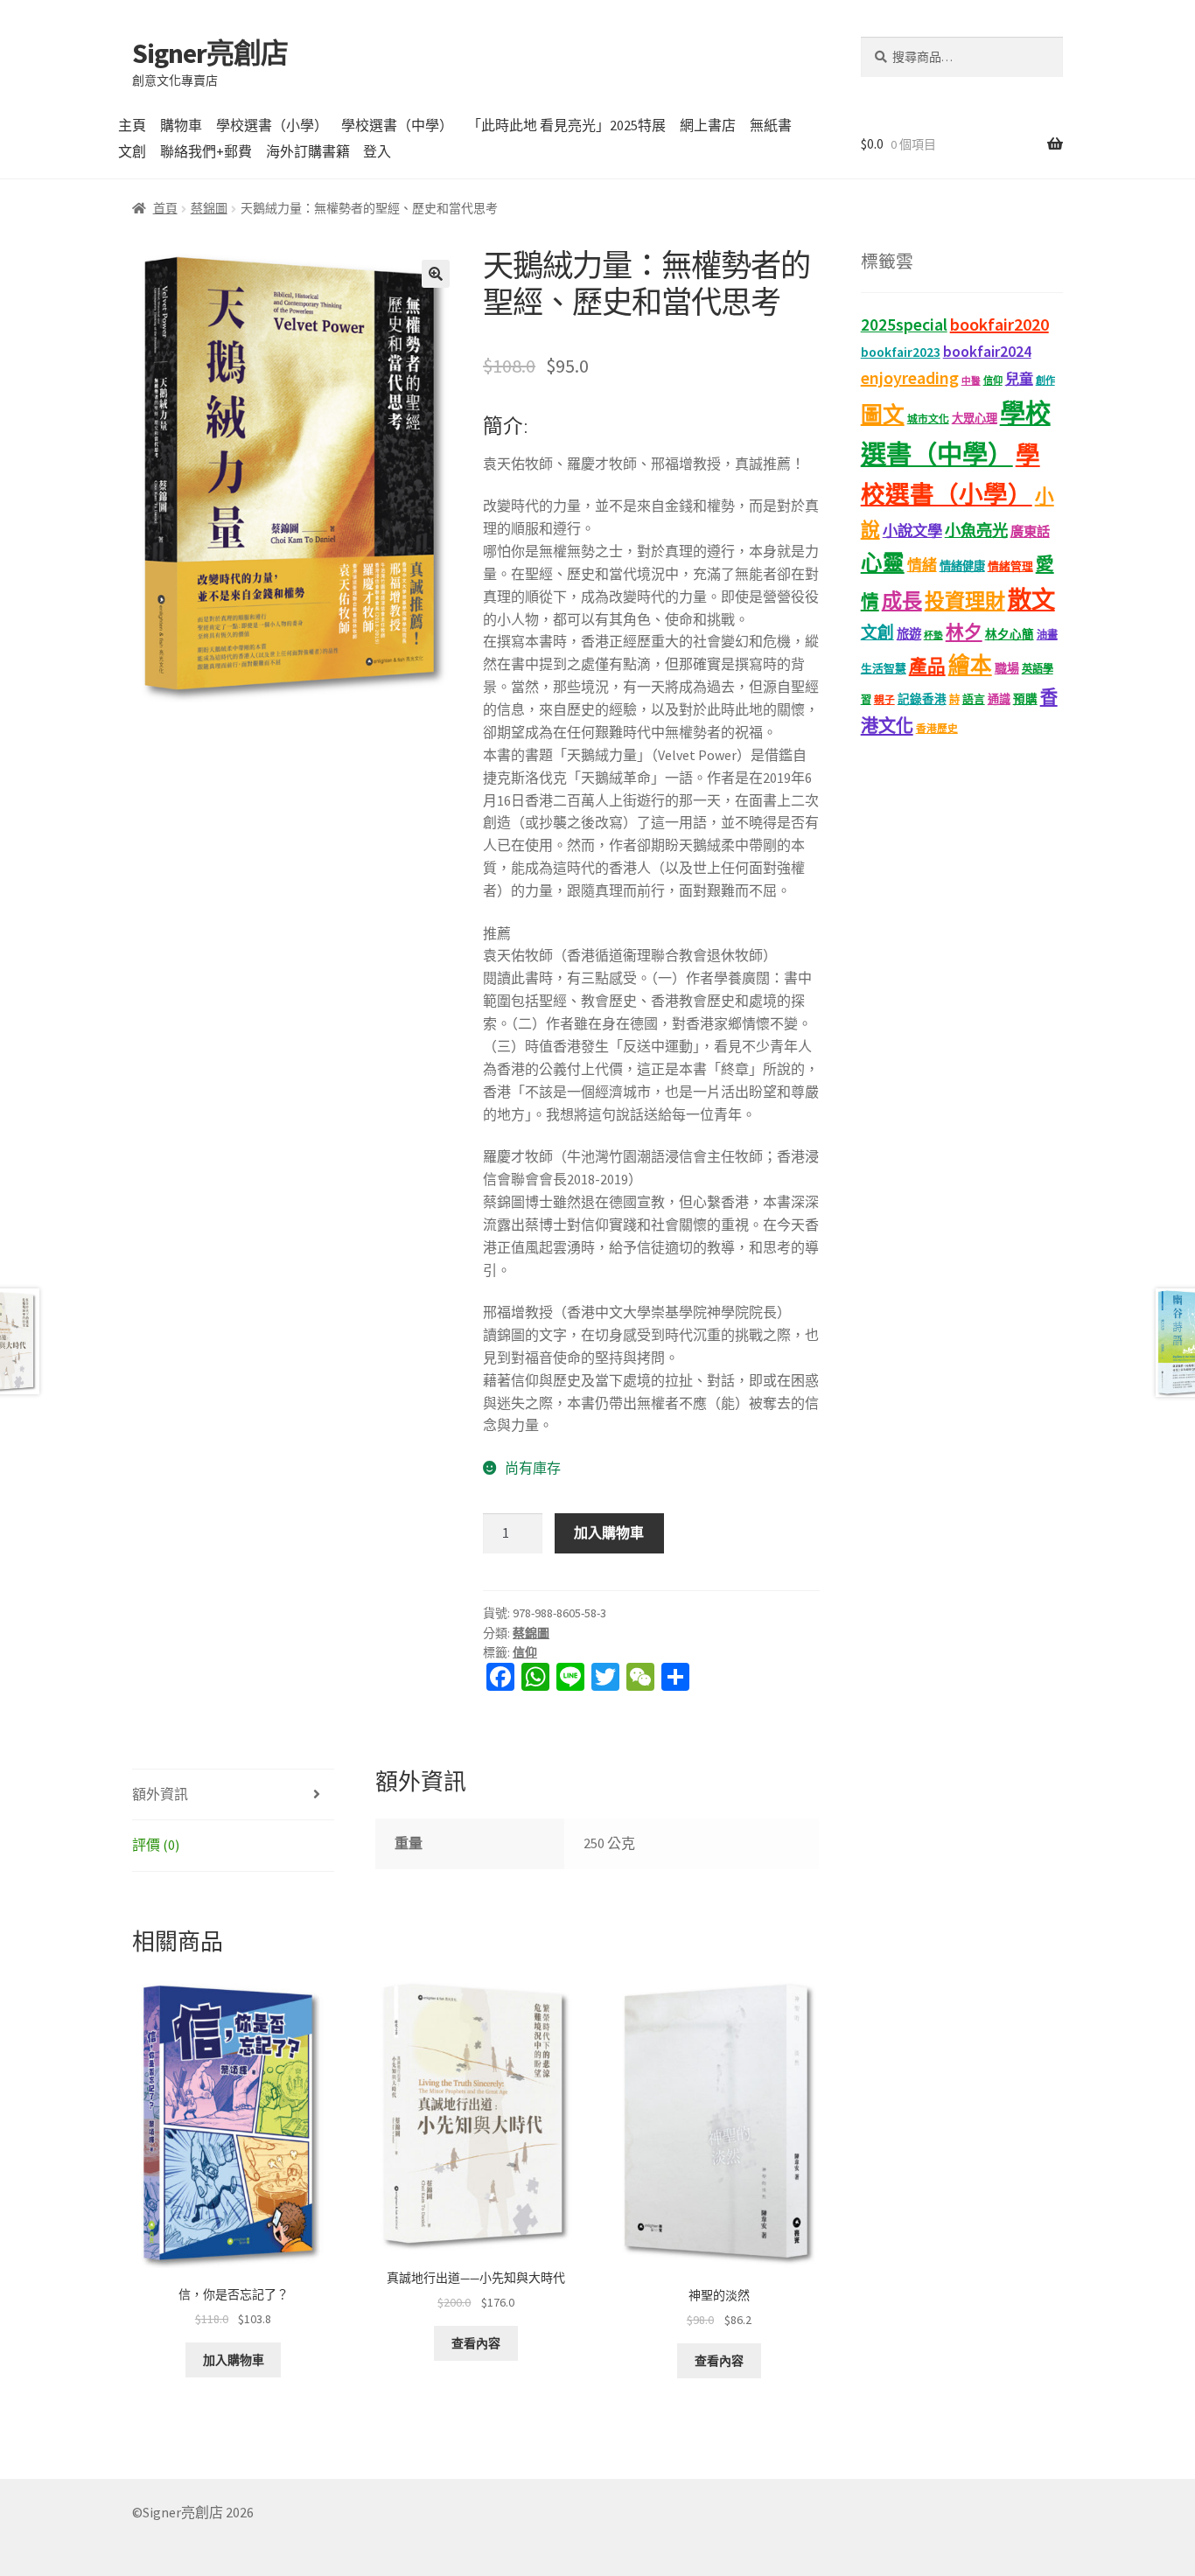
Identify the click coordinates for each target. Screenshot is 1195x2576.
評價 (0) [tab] (156, 1845)
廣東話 (1030, 531)
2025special (904, 325)
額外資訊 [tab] (160, 1794)
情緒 (922, 565)
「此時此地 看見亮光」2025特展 (566, 125)
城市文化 (928, 419)
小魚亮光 (976, 531)
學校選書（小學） (272, 125)
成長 (902, 600)
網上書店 (708, 125)
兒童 (1019, 379)
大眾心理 (975, 419)
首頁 (165, 208)
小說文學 (912, 531)
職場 (1007, 668)
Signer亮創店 (210, 53)
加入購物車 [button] (234, 2360)
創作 (1045, 380)
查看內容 (476, 2343)
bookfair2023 (901, 352)
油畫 (1047, 635)
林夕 (964, 632)
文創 (132, 151)
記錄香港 (922, 699)
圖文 (883, 415)
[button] (436, 274)
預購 (1025, 699)
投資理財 (965, 600)
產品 (927, 667)
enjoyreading (910, 377)
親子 (884, 699)
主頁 (132, 125)
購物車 (181, 125)
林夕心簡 (1010, 635)
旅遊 (909, 634)
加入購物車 (609, 1532)
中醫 (971, 381)
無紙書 (771, 125)
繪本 (970, 665)
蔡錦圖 (209, 208)
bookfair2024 (987, 352)
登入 (377, 151)
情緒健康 (962, 566)
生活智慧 (884, 669)
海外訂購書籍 (308, 151)
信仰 (525, 1652)
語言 (974, 699)
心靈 (883, 563)
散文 (1031, 599)
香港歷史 (937, 728)
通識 (999, 699)
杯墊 (933, 635)
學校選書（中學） (397, 125)
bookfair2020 (999, 324)
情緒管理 (1010, 566)
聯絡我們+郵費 (206, 151)
